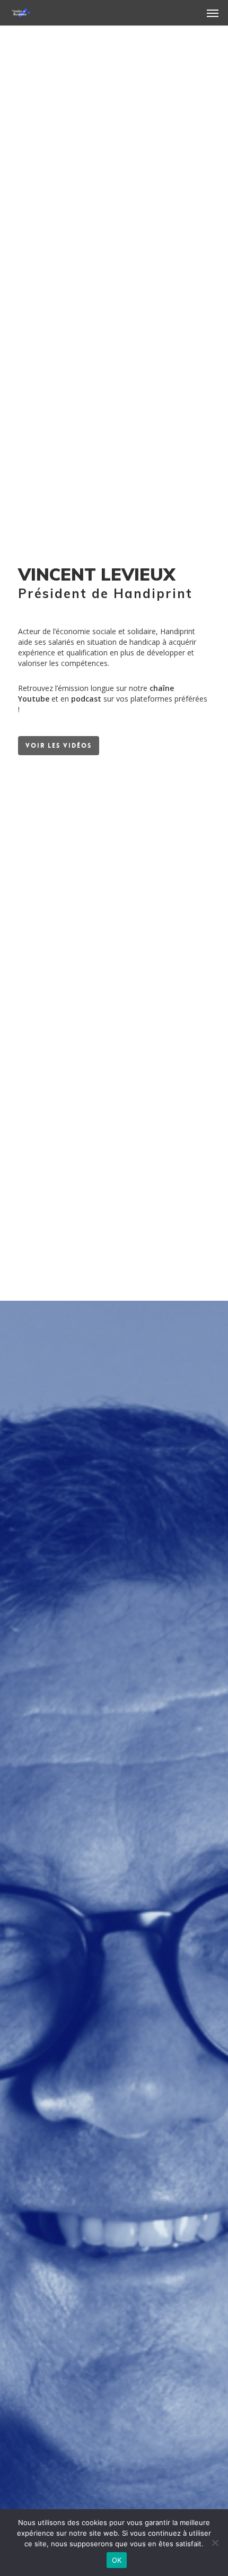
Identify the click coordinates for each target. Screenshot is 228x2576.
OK (117, 2560)
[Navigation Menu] (213, 13)
